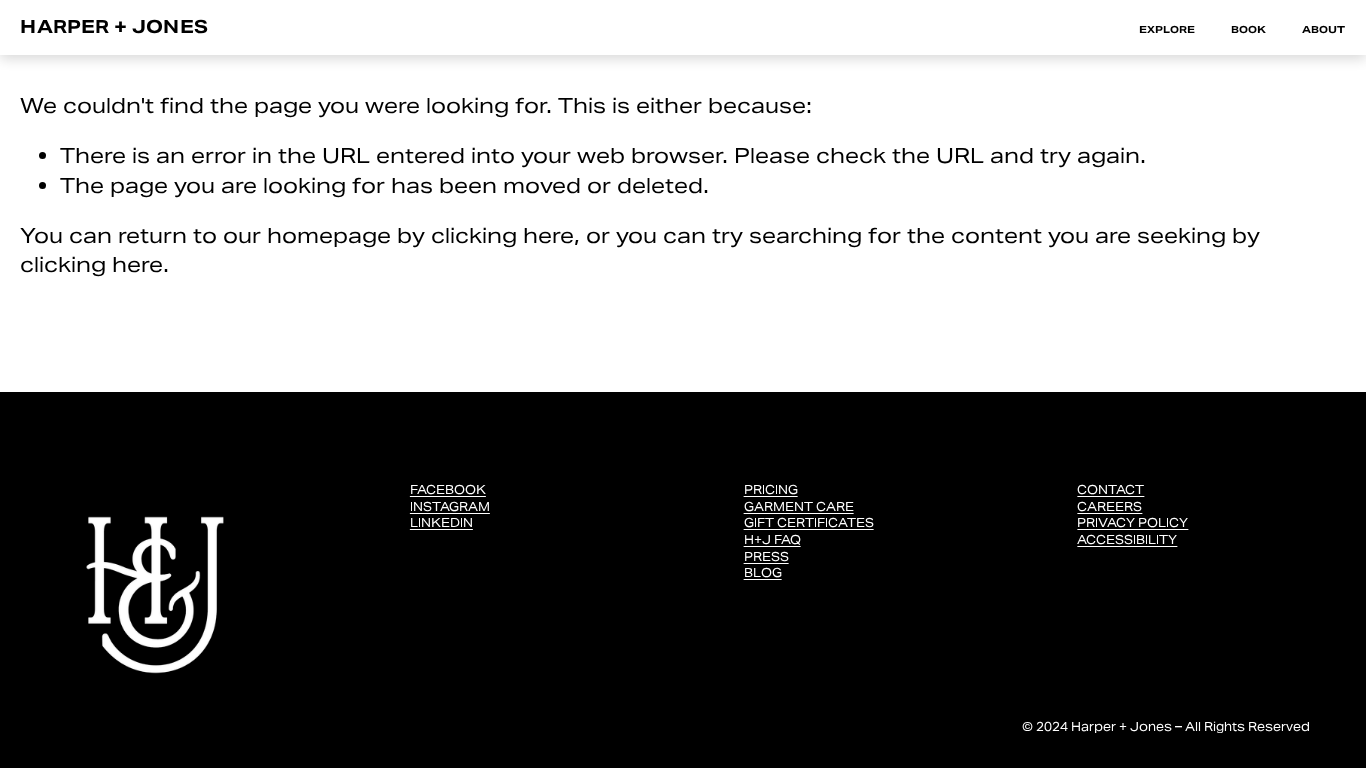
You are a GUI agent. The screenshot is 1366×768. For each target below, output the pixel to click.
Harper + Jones (113, 26)
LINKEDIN (441, 522)
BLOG (763, 572)
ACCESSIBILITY (1127, 539)
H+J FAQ (772, 539)
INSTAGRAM (450, 506)
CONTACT (1110, 489)
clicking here (502, 235)
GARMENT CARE (799, 506)
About (1324, 29)
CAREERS (1109, 506)
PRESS (766, 556)
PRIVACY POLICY (1132, 522)
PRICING (771, 489)
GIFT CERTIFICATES (809, 522)
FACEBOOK (448, 489)
